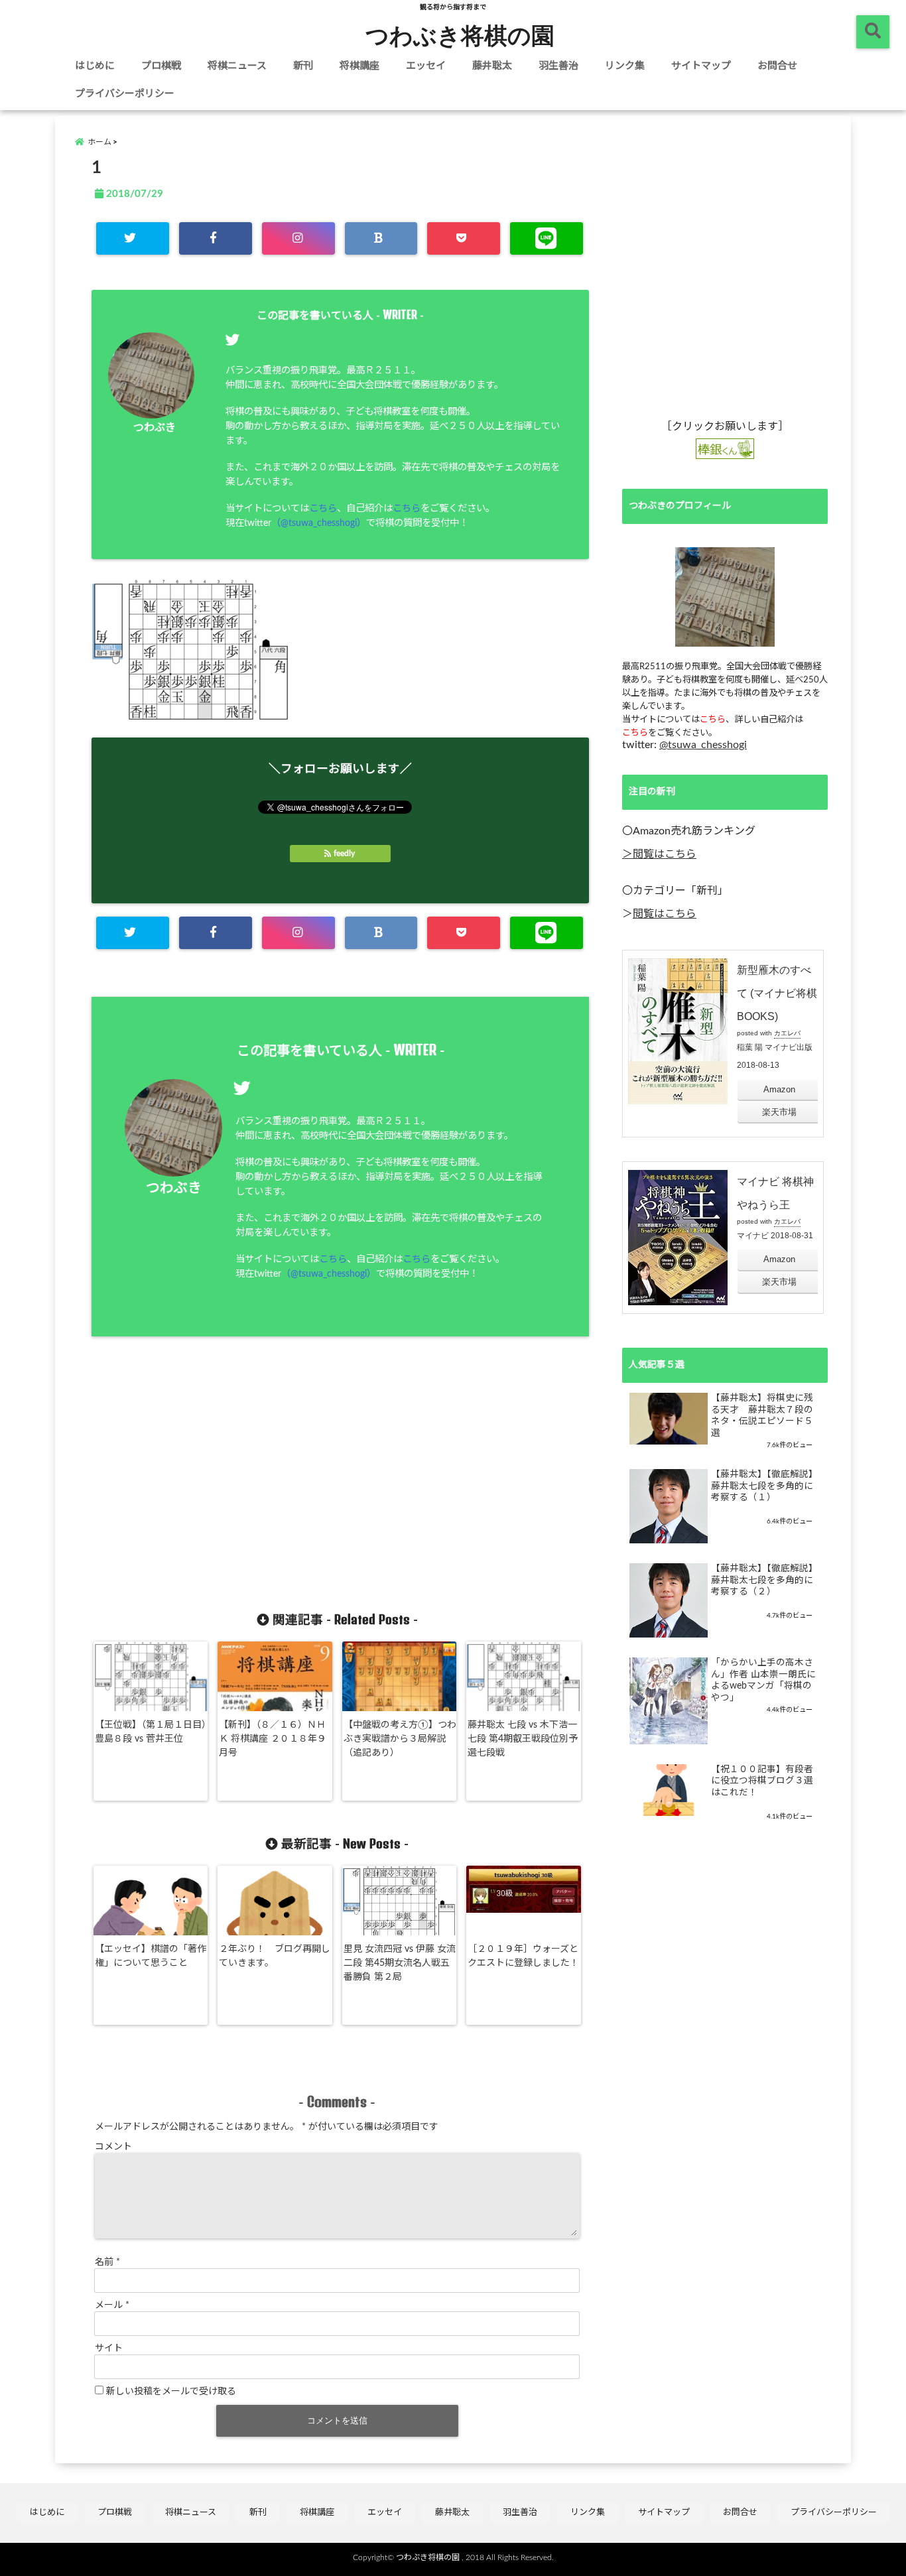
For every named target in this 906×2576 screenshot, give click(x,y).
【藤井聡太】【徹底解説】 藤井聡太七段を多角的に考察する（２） (764, 1580)
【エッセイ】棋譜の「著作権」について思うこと (151, 1956)
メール (112, 2305)
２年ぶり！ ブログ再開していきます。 (275, 1956)
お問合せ (777, 66)
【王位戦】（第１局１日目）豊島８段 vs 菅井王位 (151, 1732)
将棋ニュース (237, 66)
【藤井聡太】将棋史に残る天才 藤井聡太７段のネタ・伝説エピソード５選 (762, 1416)
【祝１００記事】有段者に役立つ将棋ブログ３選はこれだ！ (762, 1781)
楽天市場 (779, 1112)
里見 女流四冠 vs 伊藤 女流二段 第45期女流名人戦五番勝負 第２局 (400, 1963)
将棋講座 (359, 66)
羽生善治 (558, 66)
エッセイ (426, 66)
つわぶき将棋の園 (460, 34)
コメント (113, 2147)
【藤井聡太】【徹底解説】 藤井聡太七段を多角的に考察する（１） (764, 1486)
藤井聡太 (492, 66)
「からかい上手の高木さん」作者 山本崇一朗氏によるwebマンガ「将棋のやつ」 (763, 1680)
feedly (344, 854)
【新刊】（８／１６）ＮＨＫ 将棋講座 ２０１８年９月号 (273, 1739)
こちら (323, 508)
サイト (109, 2349)
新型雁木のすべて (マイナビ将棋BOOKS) (777, 993)
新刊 (303, 66)
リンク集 (625, 66)
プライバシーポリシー (125, 94)
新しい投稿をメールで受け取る (171, 2392)
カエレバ (787, 1033)
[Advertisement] (222, 1484)
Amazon (779, 1089)
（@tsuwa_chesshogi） (319, 523)
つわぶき (155, 428)
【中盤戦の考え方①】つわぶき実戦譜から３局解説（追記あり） (400, 1739)
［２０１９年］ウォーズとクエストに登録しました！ (523, 1956)
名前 (107, 2262)
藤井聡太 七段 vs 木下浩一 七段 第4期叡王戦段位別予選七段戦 (523, 1739)
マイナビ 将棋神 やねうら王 (775, 1193)
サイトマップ (701, 66)
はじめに (95, 66)
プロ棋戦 (161, 66)
